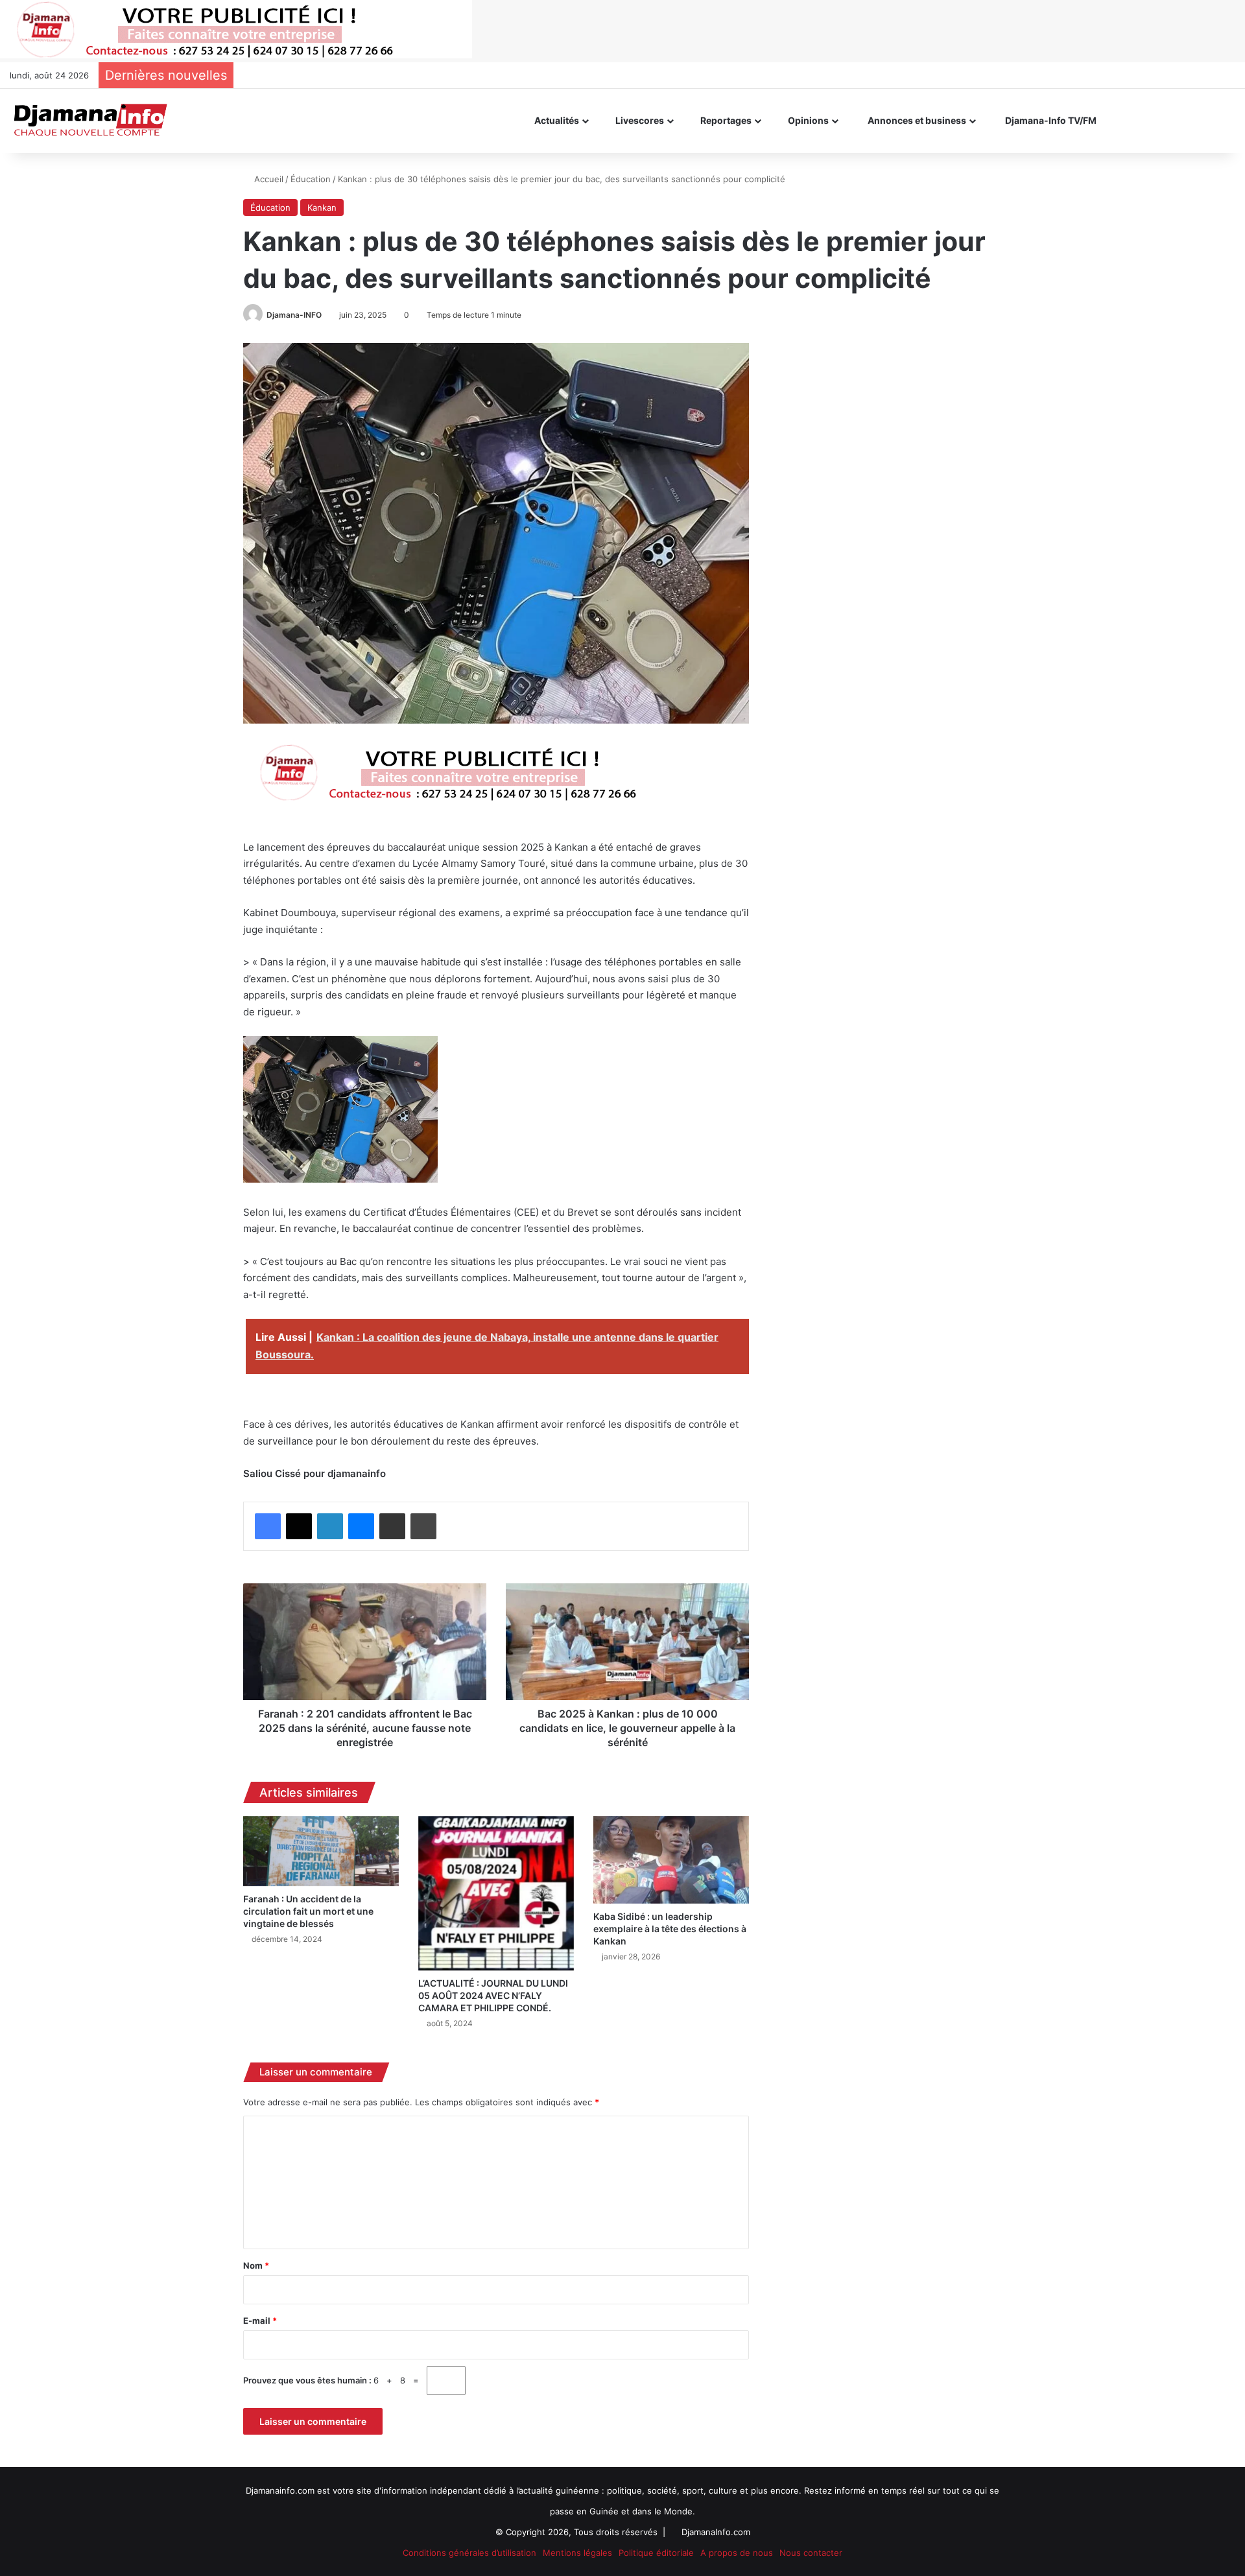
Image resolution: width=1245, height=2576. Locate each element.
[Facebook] (268, 1526)
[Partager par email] (392, 1526)
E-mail (260, 2321)
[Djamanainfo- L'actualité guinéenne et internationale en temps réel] (90, 121)
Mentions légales (577, 2553)
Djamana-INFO (294, 315)
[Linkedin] (330, 1526)
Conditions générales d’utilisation (469, 2553)
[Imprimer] (423, 1526)
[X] (299, 1526)
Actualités (556, 120)
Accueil (267, 179)
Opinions (807, 120)
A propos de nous (737, 2553)
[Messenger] (361, 1526)
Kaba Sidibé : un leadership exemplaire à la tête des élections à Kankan (670, 1929)
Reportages (725, 120)
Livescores (639, 120)
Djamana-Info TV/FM (1050, 120)
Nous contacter (811, 2553)
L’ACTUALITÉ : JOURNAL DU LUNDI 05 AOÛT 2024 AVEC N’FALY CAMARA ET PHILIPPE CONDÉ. (493, 1995)
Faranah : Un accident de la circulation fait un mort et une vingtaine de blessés (308, 1911)
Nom (256, 2265)
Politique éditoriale (656, 2553)
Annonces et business (916, 120)
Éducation (311, 179)
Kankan (322, 207)
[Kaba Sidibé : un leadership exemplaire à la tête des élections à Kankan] (671, 1860)
